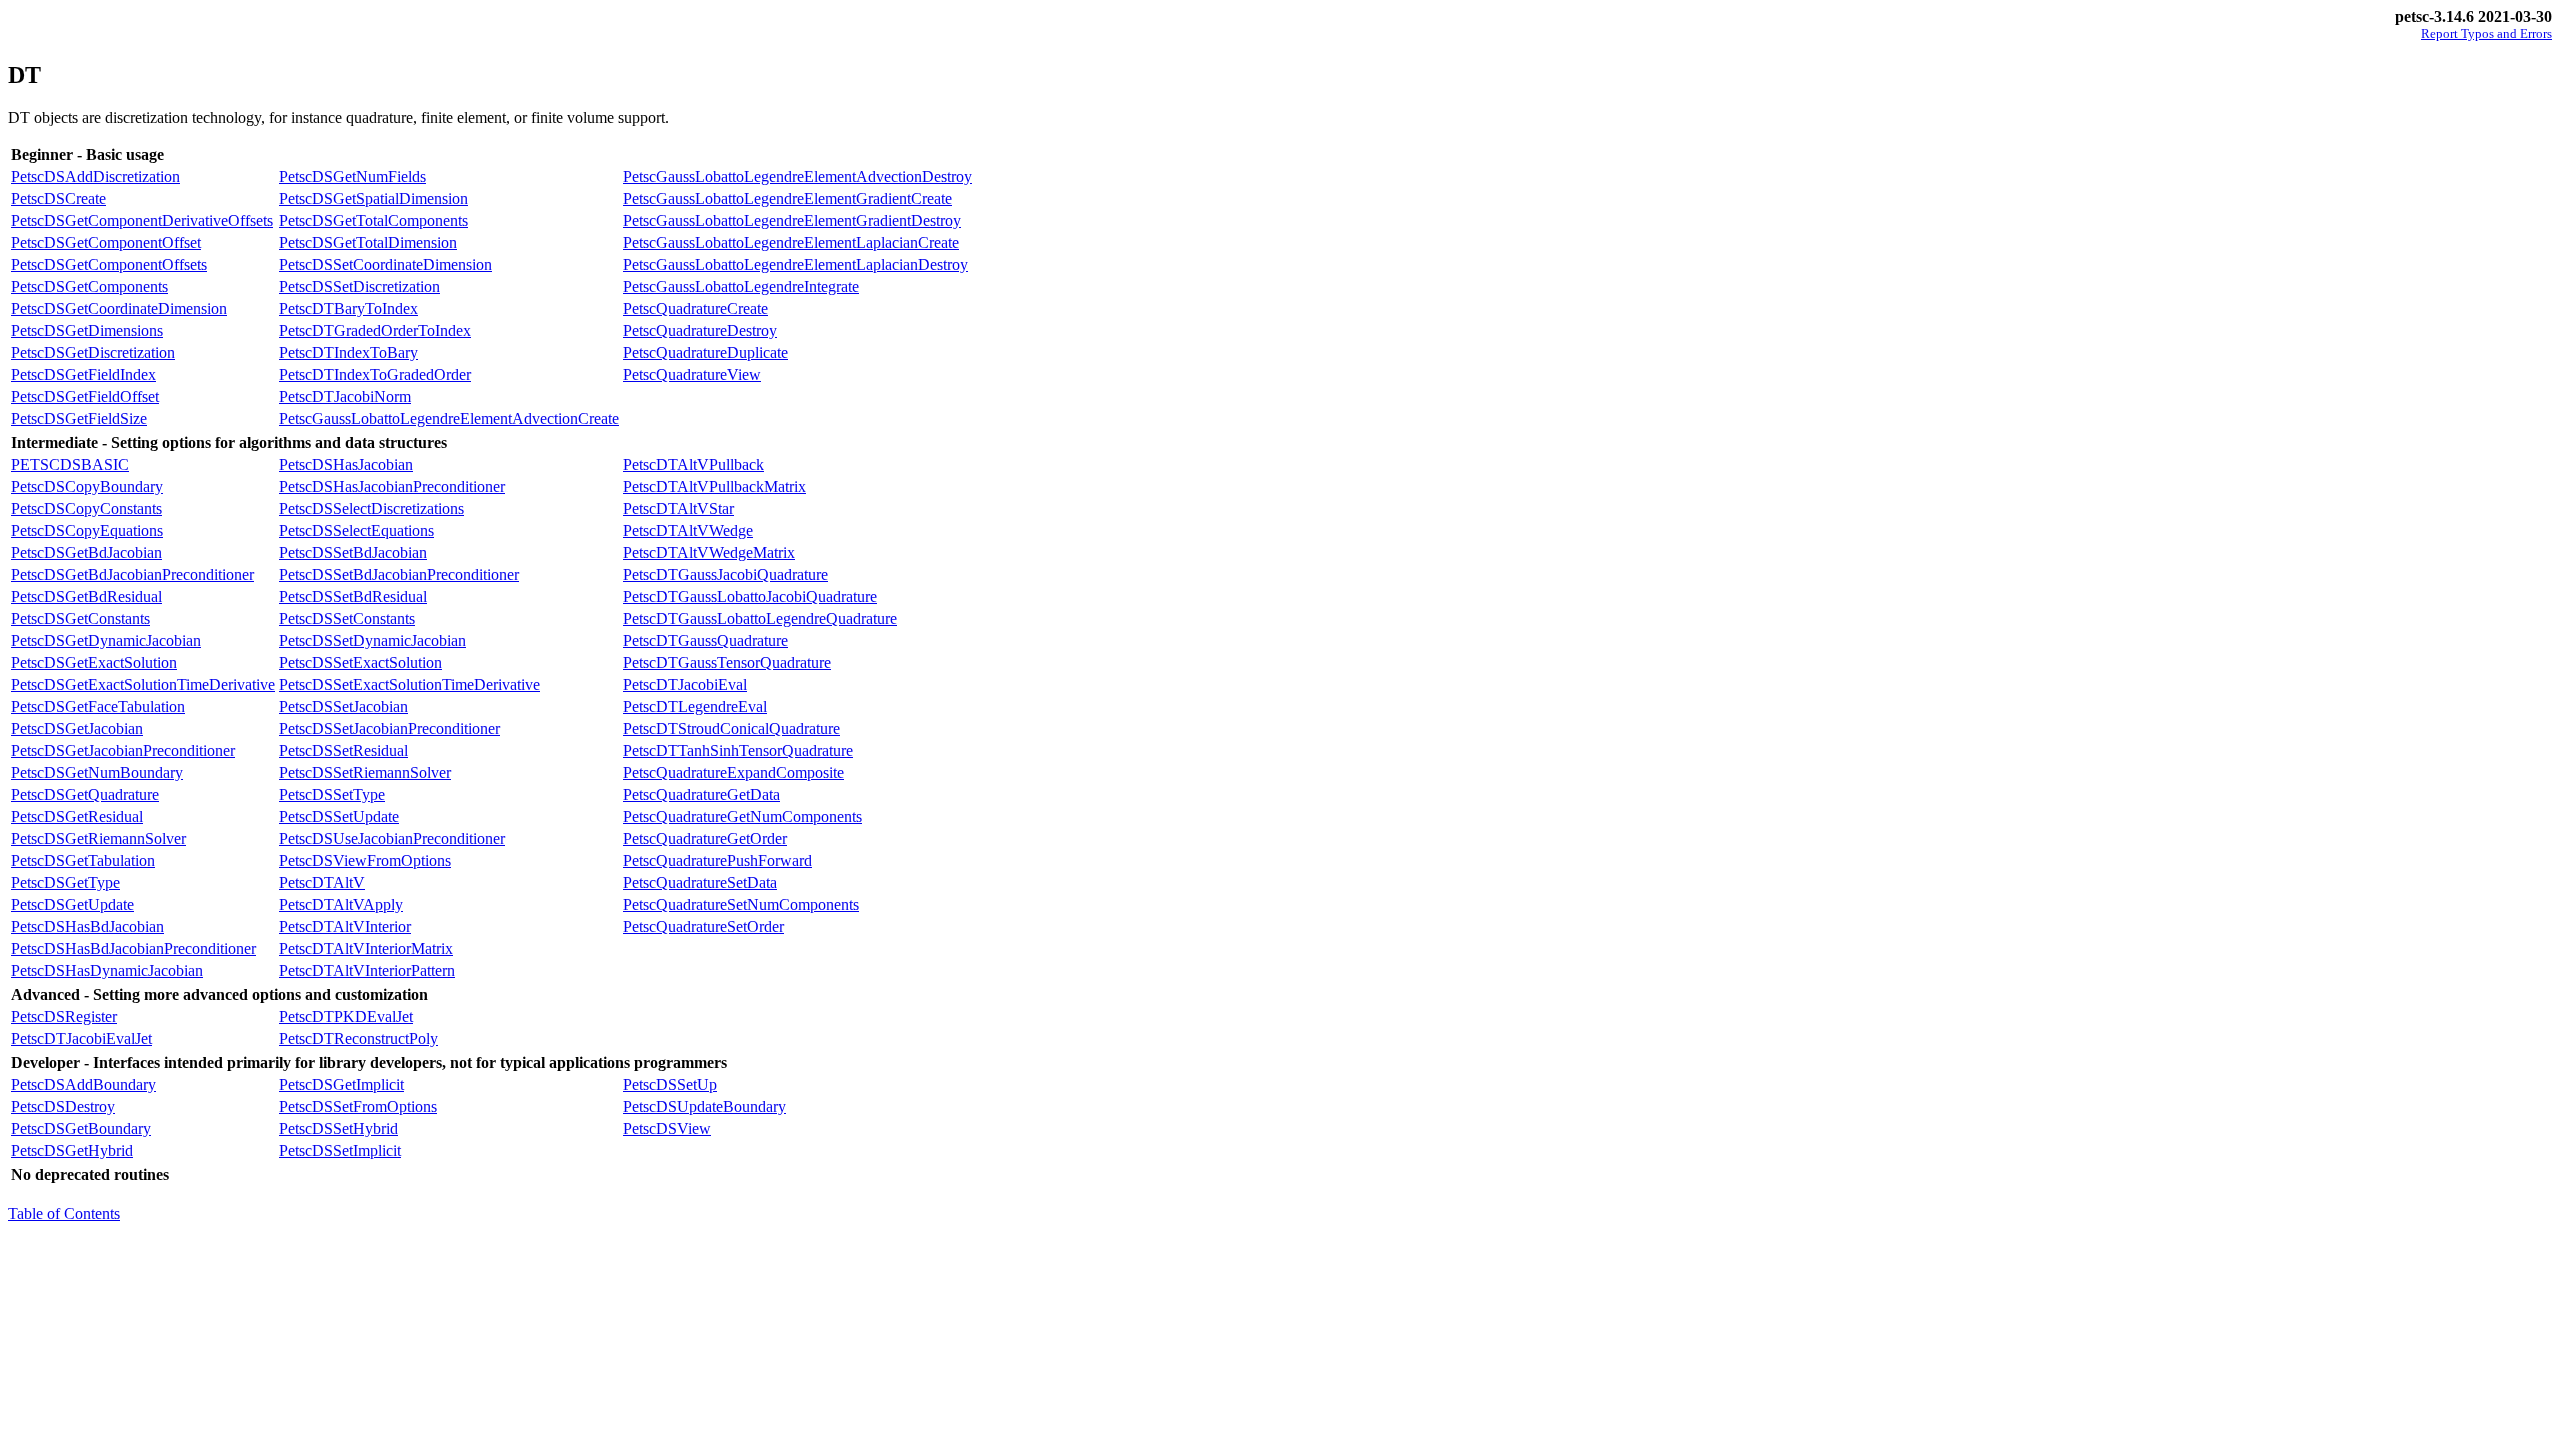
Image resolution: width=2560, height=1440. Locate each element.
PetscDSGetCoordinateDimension (119, 308)
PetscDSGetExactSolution (94, 662)
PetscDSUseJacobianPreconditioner (392, 838)
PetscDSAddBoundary (83, 1084)
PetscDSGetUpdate (72, 904)
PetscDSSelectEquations (356, 530)
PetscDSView (667, 1128)
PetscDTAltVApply (341, 904)
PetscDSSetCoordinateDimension (385, 264)
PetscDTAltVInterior (345, 926)
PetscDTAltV (322, 882)
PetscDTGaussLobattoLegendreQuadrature (760, 618)
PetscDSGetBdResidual (86, 596)
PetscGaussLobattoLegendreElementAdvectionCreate (449, 418)
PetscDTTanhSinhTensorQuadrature (738, 750)
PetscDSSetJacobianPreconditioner (389, 728)
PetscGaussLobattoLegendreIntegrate (741, 286)
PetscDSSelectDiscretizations (371, 508)
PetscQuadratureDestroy (700, 330)
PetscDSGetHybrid (72, 1150)
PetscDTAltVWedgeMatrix (709, 552)
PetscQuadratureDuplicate (705, 352)
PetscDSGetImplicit (341, 1084)
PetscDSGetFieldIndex (83, 374)
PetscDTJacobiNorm (345, 396)
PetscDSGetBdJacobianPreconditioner (132, 574)
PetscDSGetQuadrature (85, 794)
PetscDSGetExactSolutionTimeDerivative (143, 684)
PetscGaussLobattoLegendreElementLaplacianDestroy (795, 264)
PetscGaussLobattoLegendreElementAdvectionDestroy (797, 176)
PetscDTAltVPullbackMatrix (714, 486)
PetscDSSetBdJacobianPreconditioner (399, 574)
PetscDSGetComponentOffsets (109, 264)
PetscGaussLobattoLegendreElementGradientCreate (787, 198)
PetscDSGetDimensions (87, 330)
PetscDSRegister (64, 1016)
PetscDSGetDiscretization (93, 352)
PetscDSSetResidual (343, 750)
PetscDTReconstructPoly (358, 1038)
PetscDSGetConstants (80, 618)
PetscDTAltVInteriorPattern (367, 970)
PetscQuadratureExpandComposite (733, 772)
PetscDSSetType (332, 794)
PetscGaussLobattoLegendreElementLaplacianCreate (791, 242)
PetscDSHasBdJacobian (87, 926)
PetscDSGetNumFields (352, 176)
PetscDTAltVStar (678, 508)
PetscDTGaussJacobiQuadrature (725, 574)
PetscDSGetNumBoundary (97, 772)
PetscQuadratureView (692, 374)
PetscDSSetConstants (347, 618)
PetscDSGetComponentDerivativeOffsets (142, 220)
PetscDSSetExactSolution (360, 662)
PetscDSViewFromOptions (365, 860)
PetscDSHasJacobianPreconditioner (392, 486)
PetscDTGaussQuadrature (705, 640)
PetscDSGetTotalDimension (368, 242)
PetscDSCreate (58, 198)
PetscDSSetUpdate (339, 816)
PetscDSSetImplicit (340, 1150)
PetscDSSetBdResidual (353, 596)
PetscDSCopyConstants (86, 508)
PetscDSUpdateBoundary (704, 1106)
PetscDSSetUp (670, 1084)
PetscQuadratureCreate (695, 308)
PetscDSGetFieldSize (79, 418)
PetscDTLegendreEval (695, 706)
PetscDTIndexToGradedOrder (375, 374)
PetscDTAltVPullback (693, 464)
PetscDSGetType (65, 882)
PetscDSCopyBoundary (87, 486)
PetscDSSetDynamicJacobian (372, 640)
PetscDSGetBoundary (81, 1128)
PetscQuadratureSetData (700, 882)
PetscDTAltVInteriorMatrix (366, 948)
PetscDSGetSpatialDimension (373, 198)
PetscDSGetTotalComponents (373, 220)
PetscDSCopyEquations (87, 530)
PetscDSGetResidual (77, 816)
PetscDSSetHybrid (338, 1128)
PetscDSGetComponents (89, 286)
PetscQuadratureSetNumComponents (741, 904)
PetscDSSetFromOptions (358, 1106)
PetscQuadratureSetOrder (703, 926)
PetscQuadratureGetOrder (705, 838)
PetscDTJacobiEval (685, 684)
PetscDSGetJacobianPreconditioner (123, 750)
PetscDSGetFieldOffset (85, 396)
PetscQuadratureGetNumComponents (742, 816)
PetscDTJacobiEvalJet (81, 1038)
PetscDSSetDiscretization (359, 286)
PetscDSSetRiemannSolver (365, 772)
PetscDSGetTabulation (83, 860)
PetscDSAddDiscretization (95, 176)
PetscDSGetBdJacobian (86, 552)
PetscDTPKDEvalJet (346, 1016)
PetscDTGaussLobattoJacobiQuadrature (750, 596)
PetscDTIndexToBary (348, 352)
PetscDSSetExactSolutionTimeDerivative (409, 684)
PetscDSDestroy (63, 1106)
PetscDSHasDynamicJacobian (107, 970)
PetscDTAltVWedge (688, 530)
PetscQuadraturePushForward (717, 860)
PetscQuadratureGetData (701, 794)
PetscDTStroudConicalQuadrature (731, 728)
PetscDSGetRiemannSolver (98, 838)
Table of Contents (64, 1213)
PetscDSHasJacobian (346, 464)
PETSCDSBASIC (70, 464)
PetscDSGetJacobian (77, 728)
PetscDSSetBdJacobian (353, 552)
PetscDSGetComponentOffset (106, 242)
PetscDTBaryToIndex (348, 308)
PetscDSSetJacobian (343, 706)
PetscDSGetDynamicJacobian (106, 640)
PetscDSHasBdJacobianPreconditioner (133, 948)
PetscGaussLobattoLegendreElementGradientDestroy (792, 220)
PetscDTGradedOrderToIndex (375, 330)
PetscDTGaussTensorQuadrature (727, 662)
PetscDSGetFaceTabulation (98, 706)
